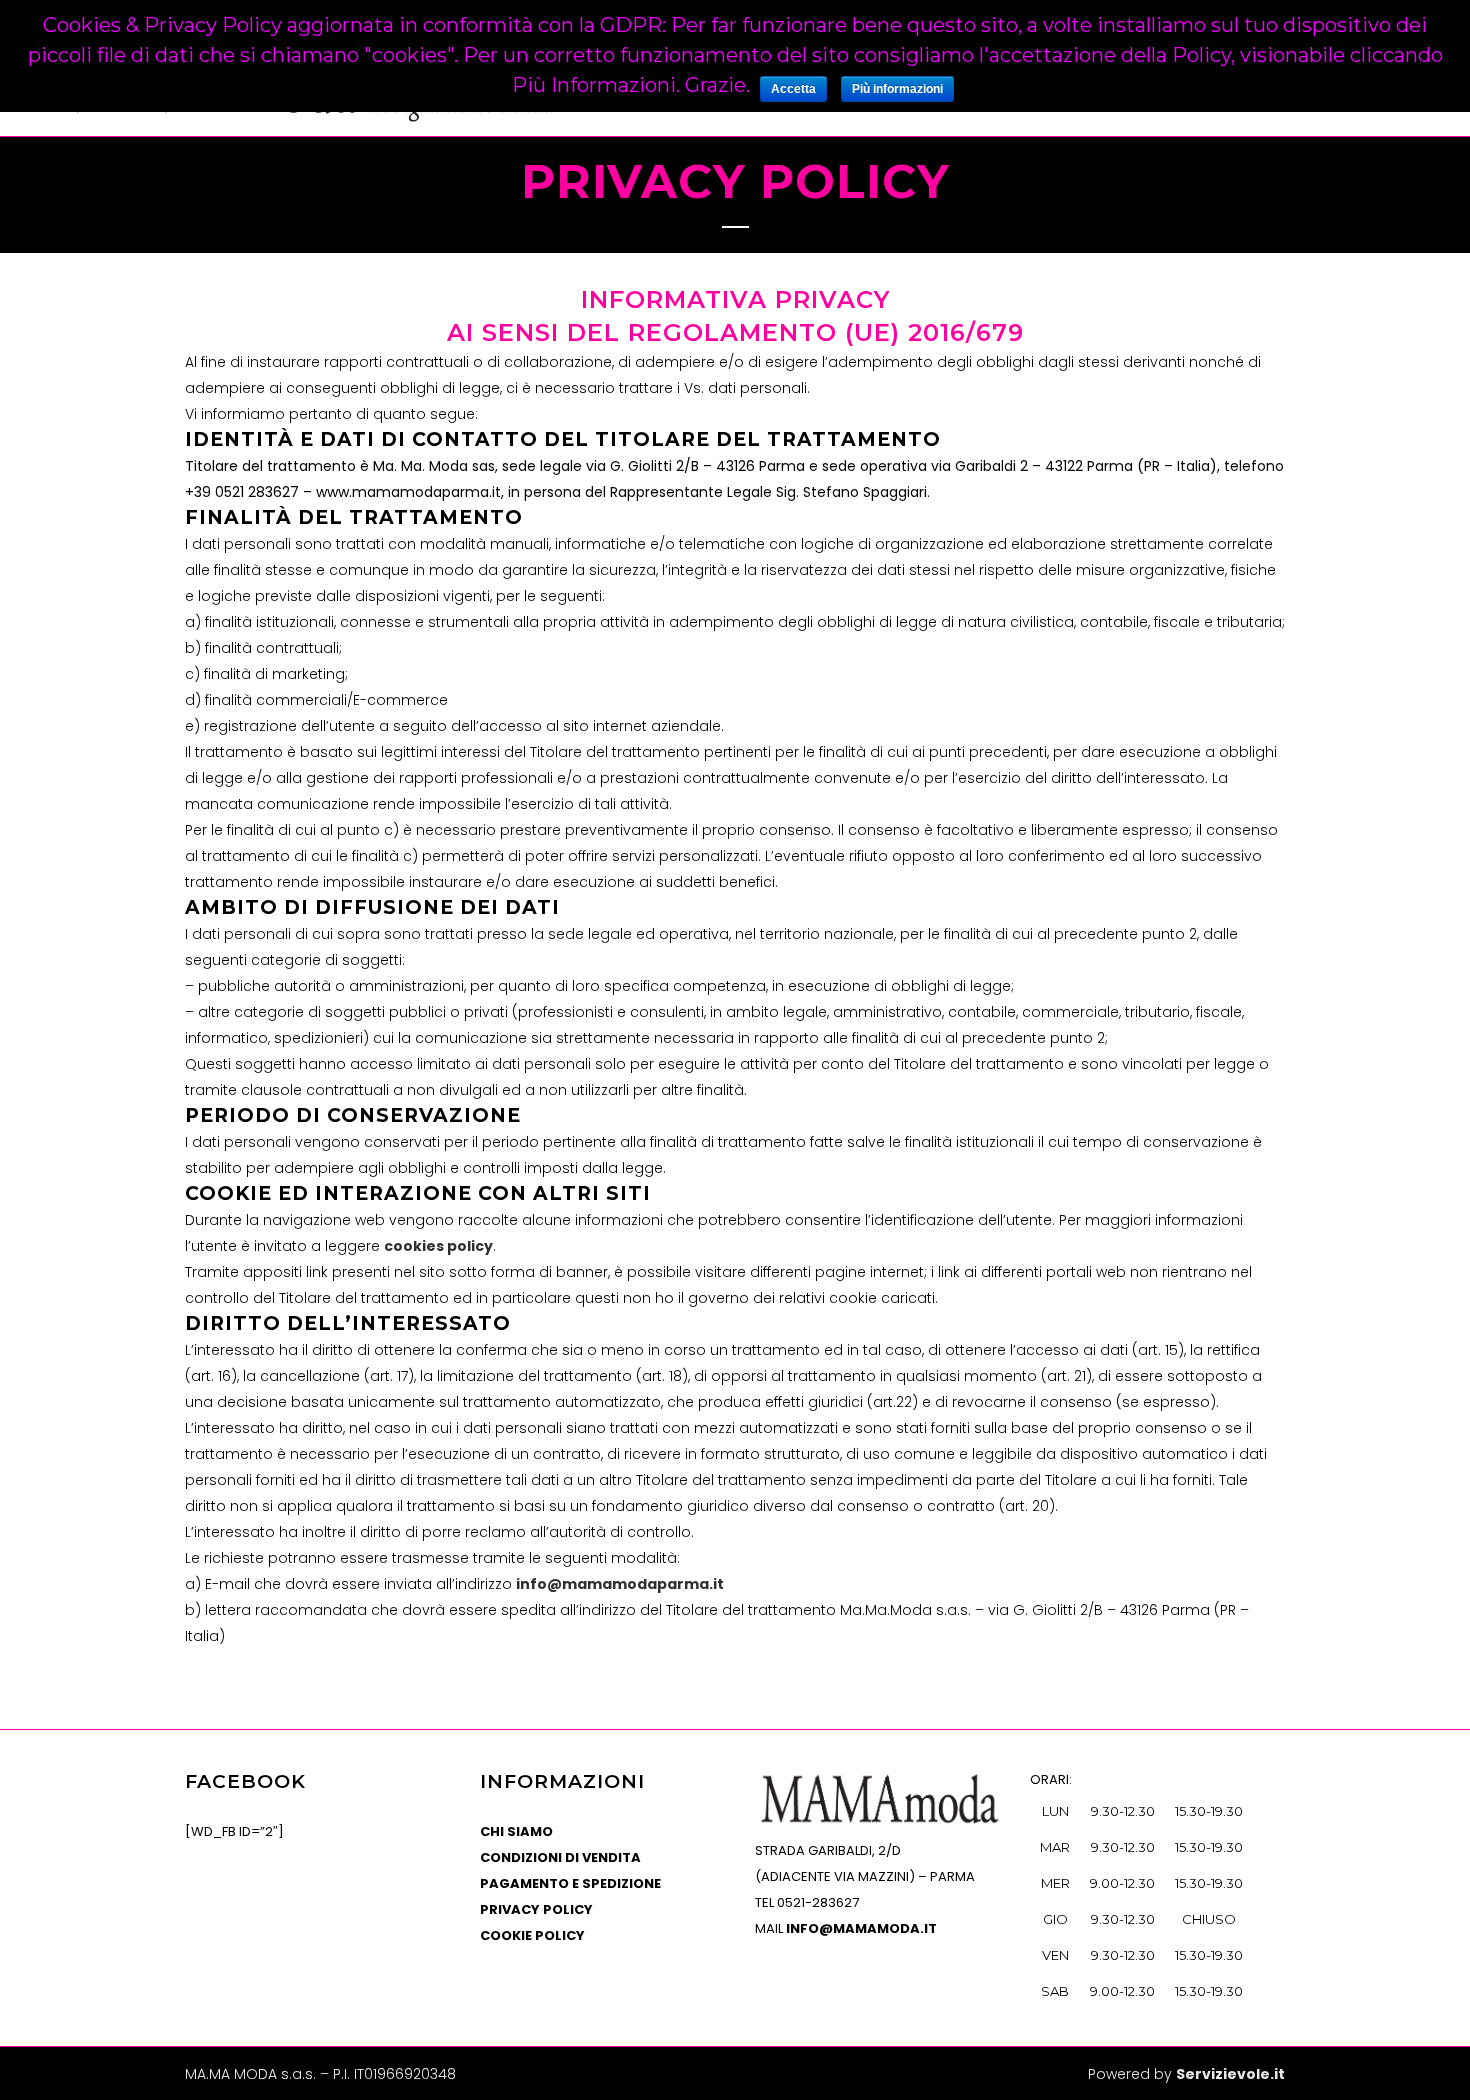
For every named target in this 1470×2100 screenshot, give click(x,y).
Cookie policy (532, 1935)
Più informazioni (897, 89)
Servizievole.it (1230, 2074)
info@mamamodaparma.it (620, 1584)
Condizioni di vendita (560, 1857)
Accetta (793, 89)
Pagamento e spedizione (570, 1883)
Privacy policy (536, 1909)
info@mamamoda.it (861, 1928)
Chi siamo (516, 1831)
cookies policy (438, 1246)
